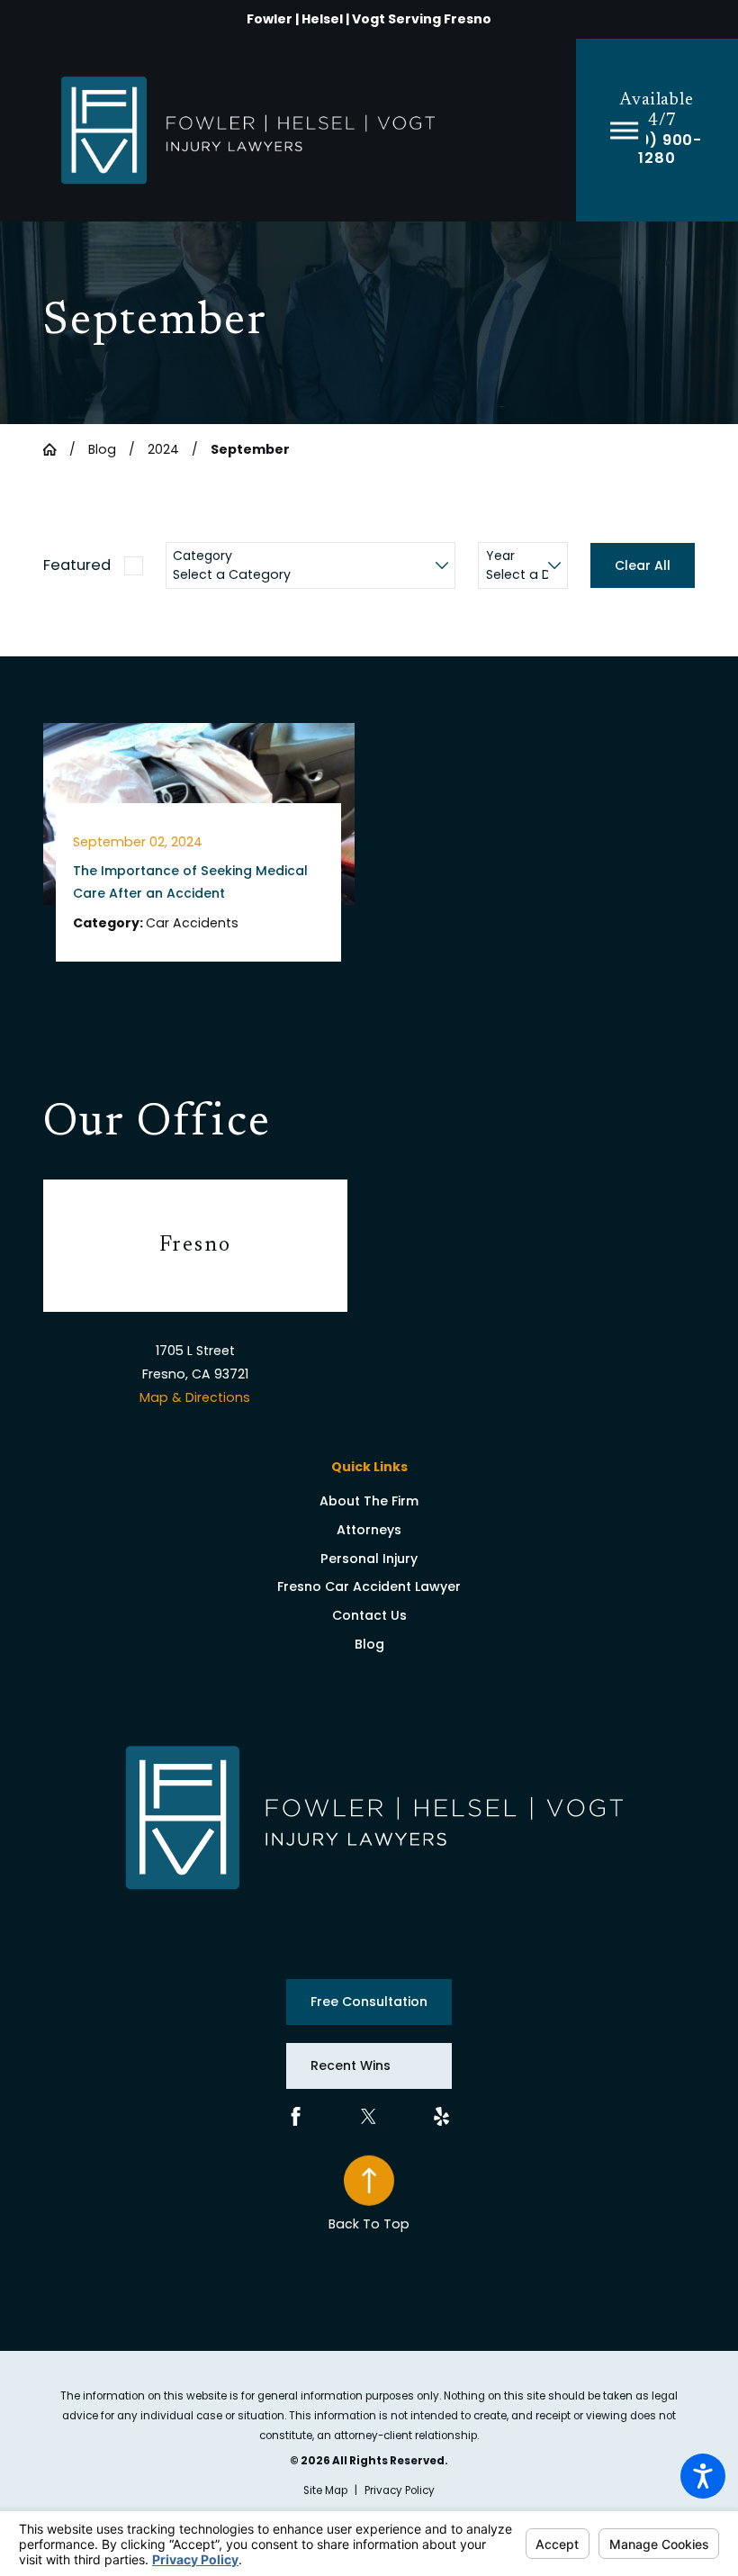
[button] (703, 2476)
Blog (102, 449)
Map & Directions (195, 1397)
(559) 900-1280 (657, 149)
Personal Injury (369, 1559)
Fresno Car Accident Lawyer (369, 1586)
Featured (77, 565)
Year (500, 556)
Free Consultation (369, 2002)
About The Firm (369, 1501)
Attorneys (369, 1530)
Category (202, 556)
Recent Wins (351, 2065)
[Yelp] (441, 2116)
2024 (163, 449)
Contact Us (369, 1615)
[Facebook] (296, 2116)
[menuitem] (369, 1501)
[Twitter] (369, 2116)
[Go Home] (56, 449)
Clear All (643, 565)
